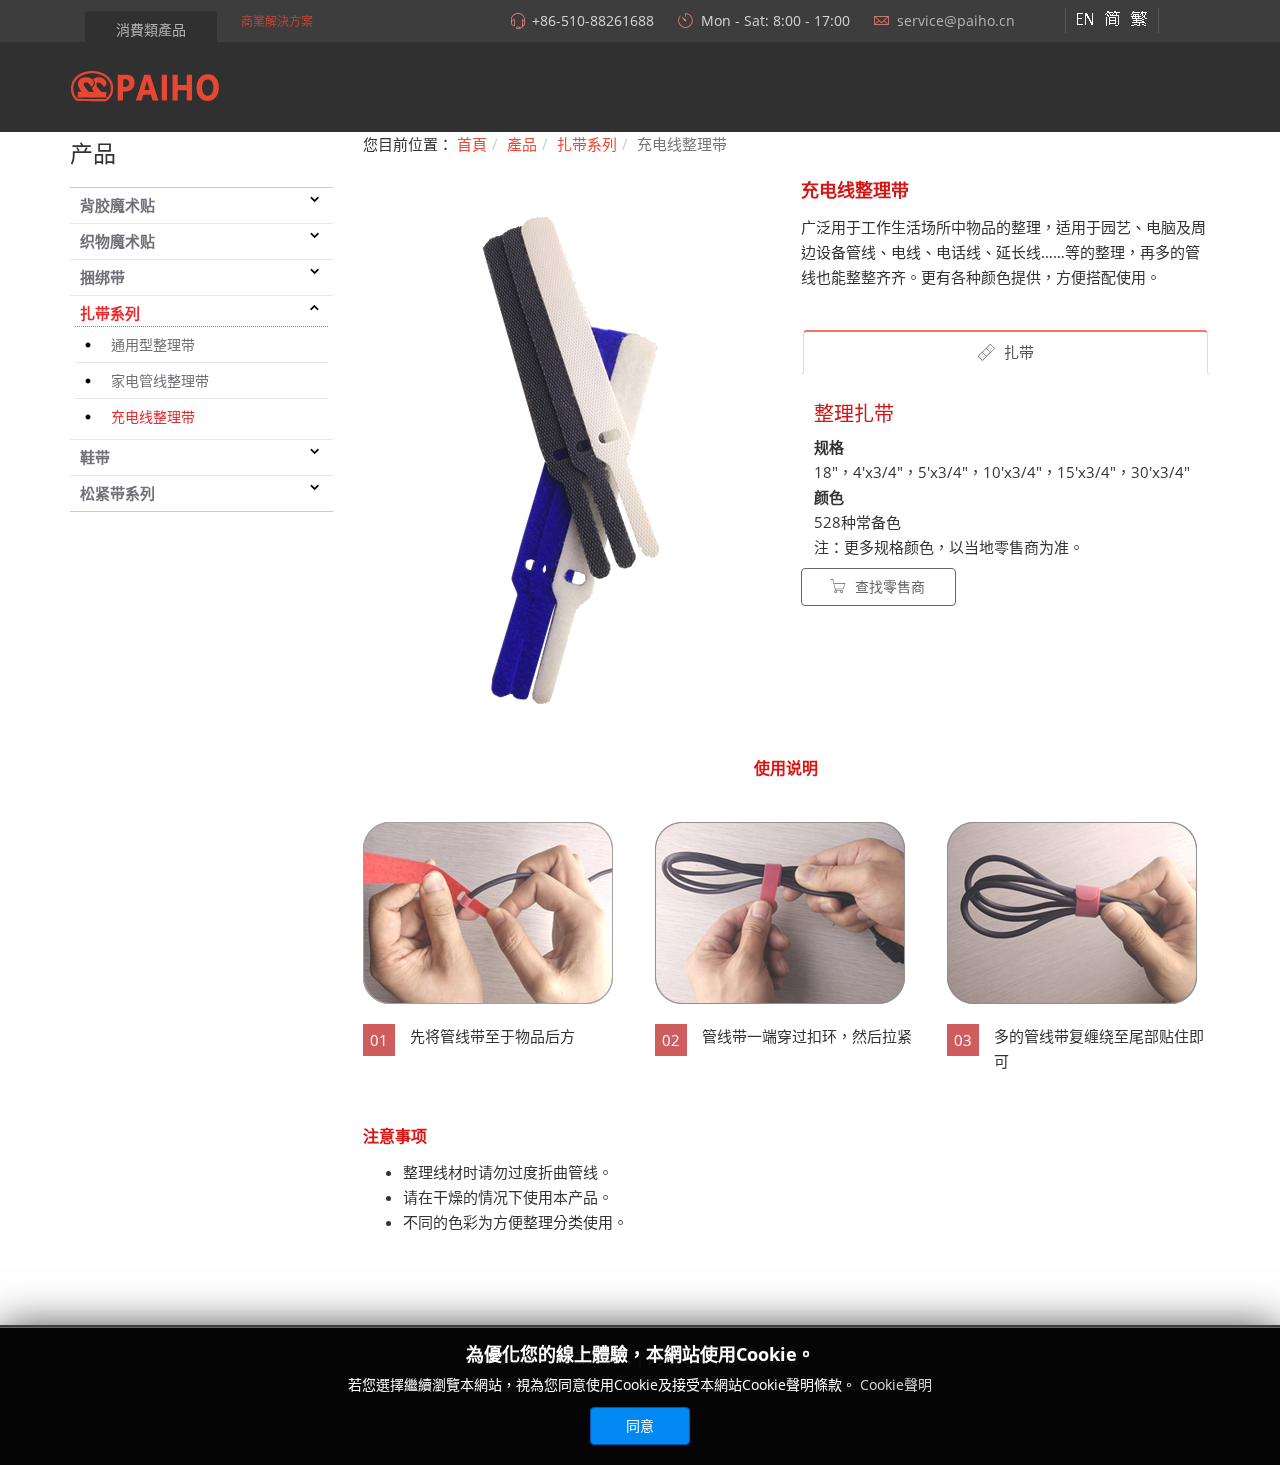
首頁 (472, 144)
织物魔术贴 (117, 241)
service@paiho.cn (956, 21)
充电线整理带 (153, 416)
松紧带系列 (117, 493)
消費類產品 (151, 29)
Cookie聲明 (896, 1384)
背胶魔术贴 (117, 205)
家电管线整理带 (160, 380)
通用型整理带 (153, 344)
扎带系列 (110, 313)
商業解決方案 (277, 21)
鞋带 (95, 457)
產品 (522, 144)
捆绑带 (102, 277)
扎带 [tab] (1017, 352)
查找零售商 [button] (888, 586)
